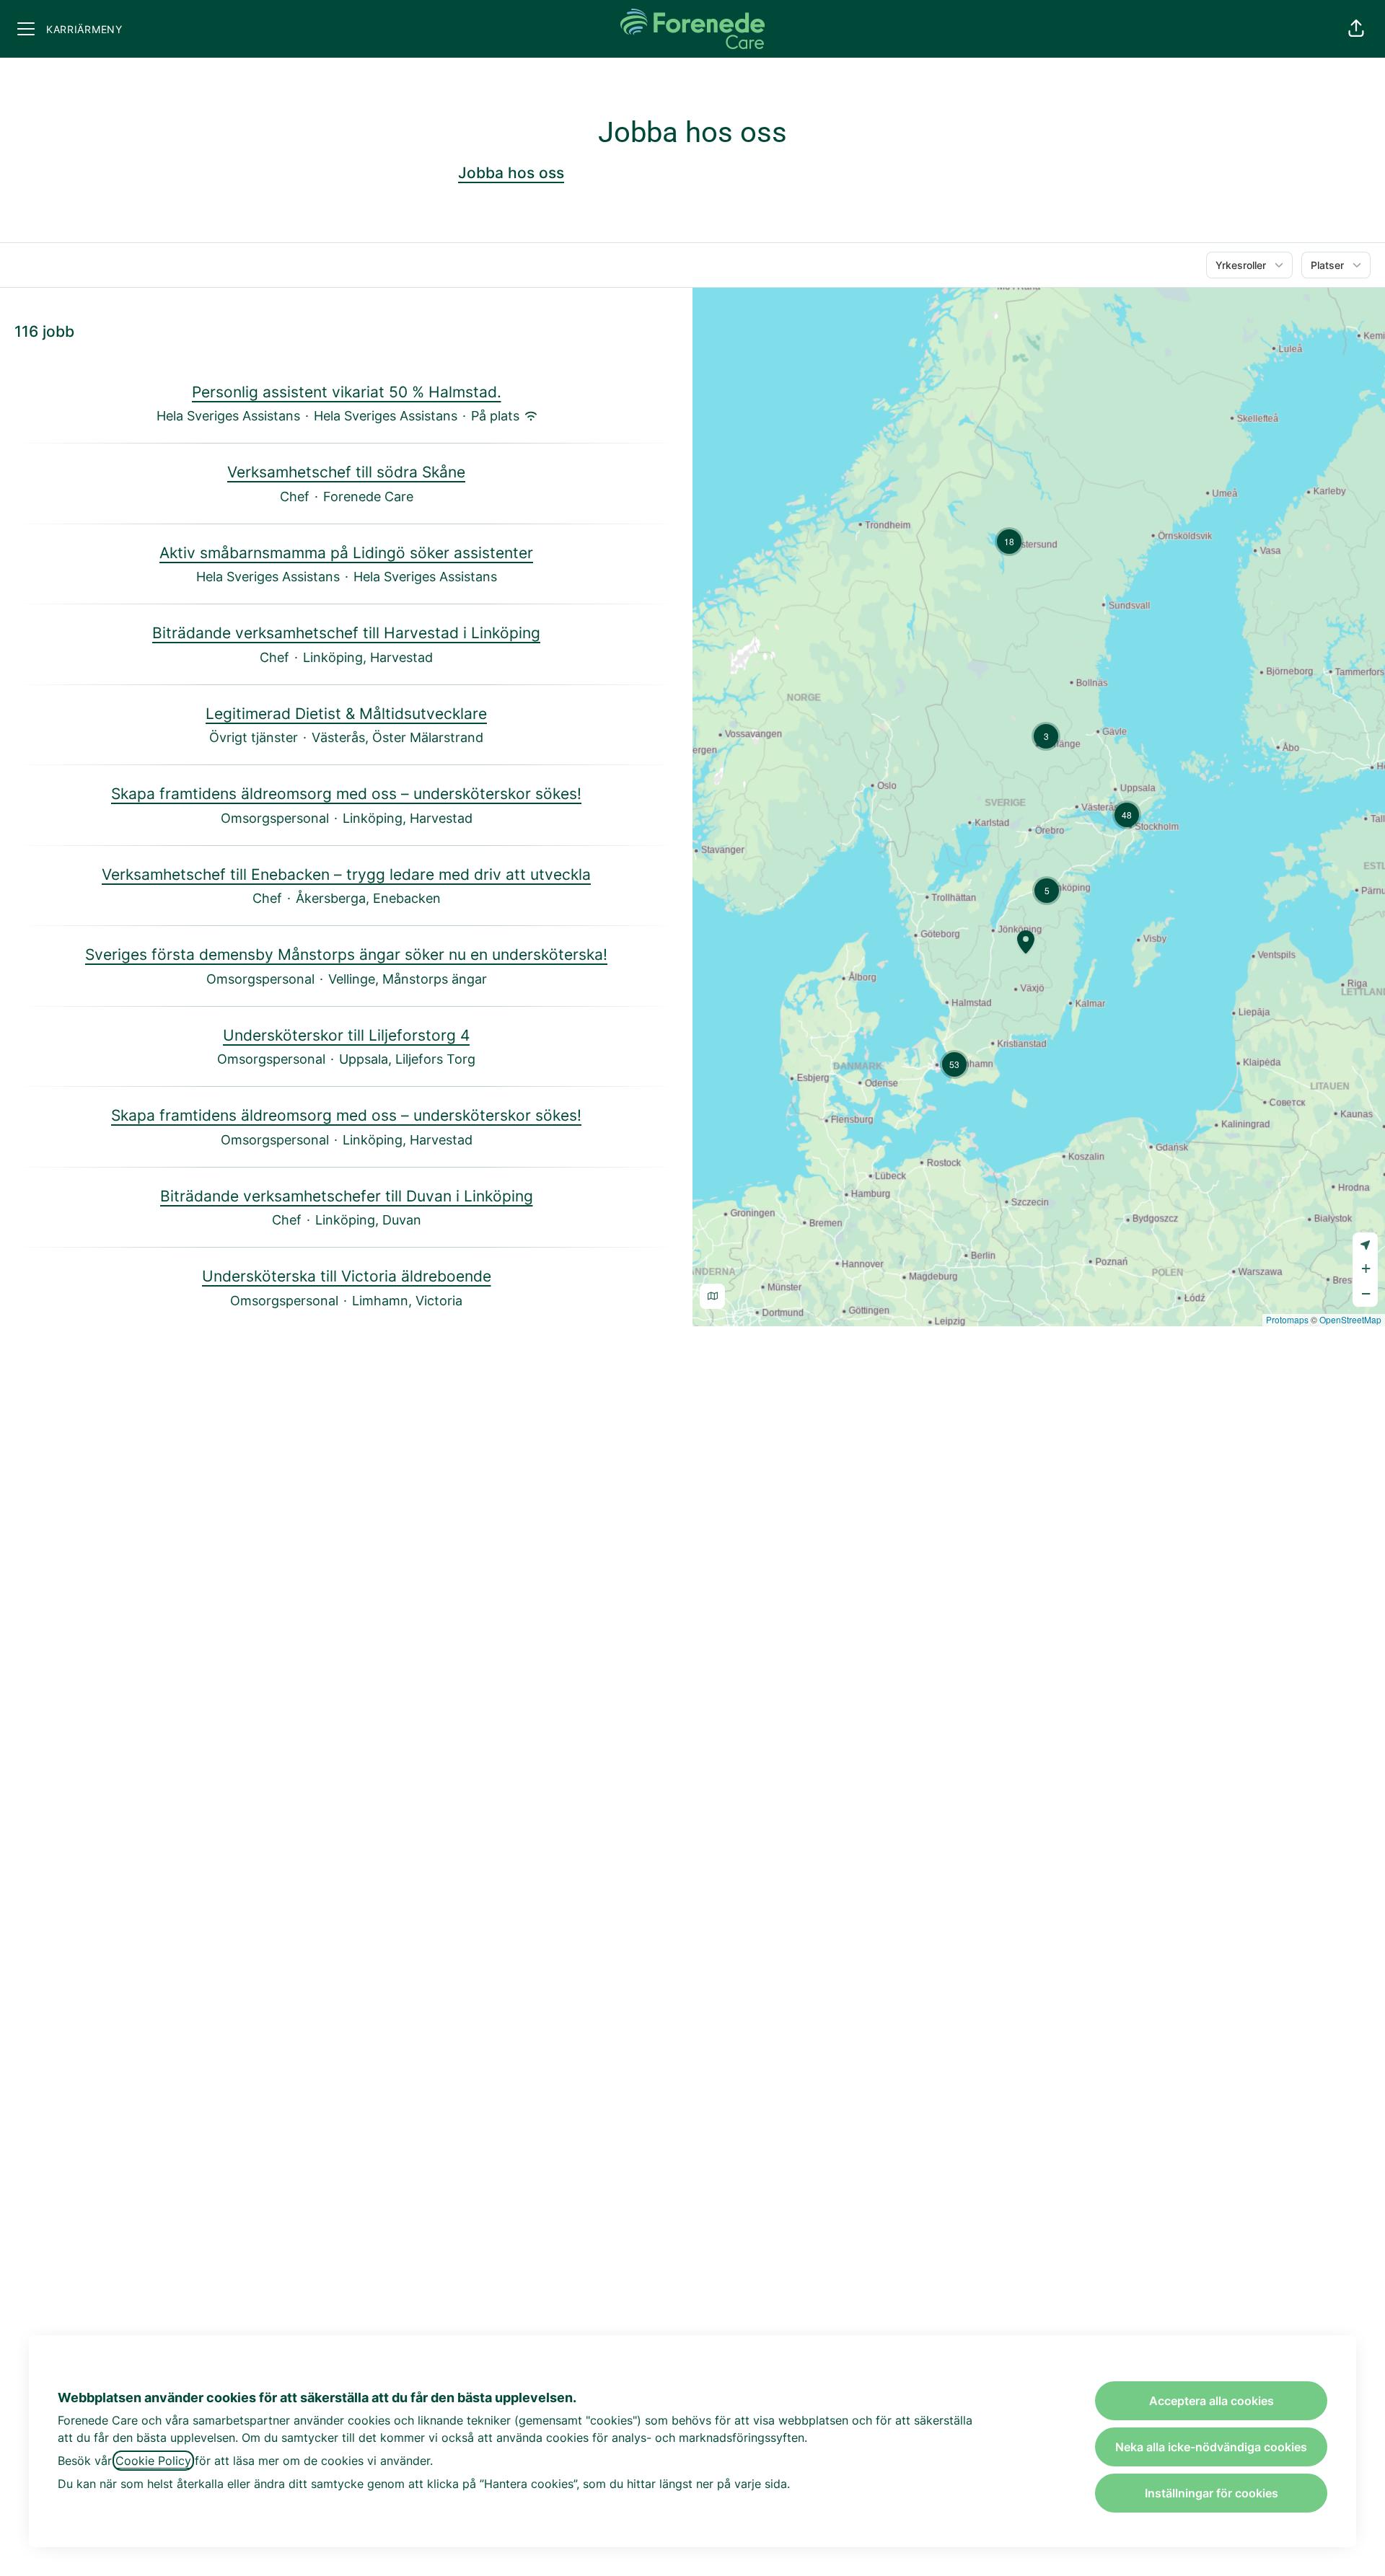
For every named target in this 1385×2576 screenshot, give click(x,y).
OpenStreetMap (1350, 1319)
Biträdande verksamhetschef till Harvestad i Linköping (346, 633)
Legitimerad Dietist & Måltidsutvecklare (346, 714)
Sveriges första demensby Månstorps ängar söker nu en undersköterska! (346, 954)
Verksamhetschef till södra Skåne (346, 472)
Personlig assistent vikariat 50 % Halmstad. (347, 392)
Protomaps (1287, 1319)
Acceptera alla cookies (1212, 2401)
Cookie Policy (153, 2461)
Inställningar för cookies (1212, 2493)
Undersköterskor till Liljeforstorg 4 (346, 1035)
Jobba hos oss (511, 173)
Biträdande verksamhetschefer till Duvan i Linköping (347, 1196)
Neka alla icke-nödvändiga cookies (1211, 2447)
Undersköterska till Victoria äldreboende (347, 1276)
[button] (1356, 29)
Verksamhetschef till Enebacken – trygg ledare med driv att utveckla (346, 874)
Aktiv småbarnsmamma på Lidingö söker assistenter (346, 553)
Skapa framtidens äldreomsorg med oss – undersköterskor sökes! (346, 794)
